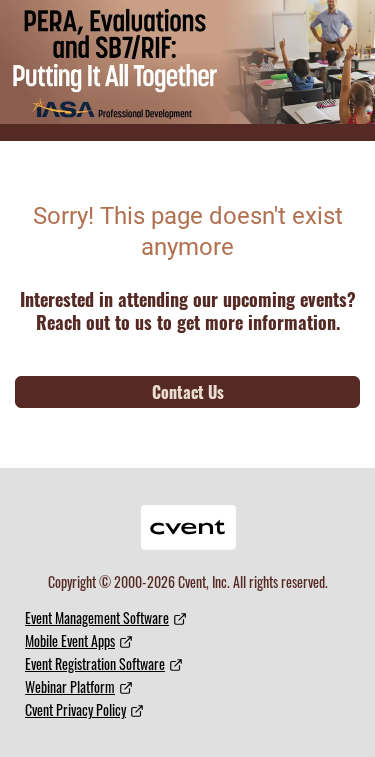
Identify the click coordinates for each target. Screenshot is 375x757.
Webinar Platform (70, 686)
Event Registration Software (95, 663)
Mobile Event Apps (70, 640)
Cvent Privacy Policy (75, 709)
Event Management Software (97, 617)
